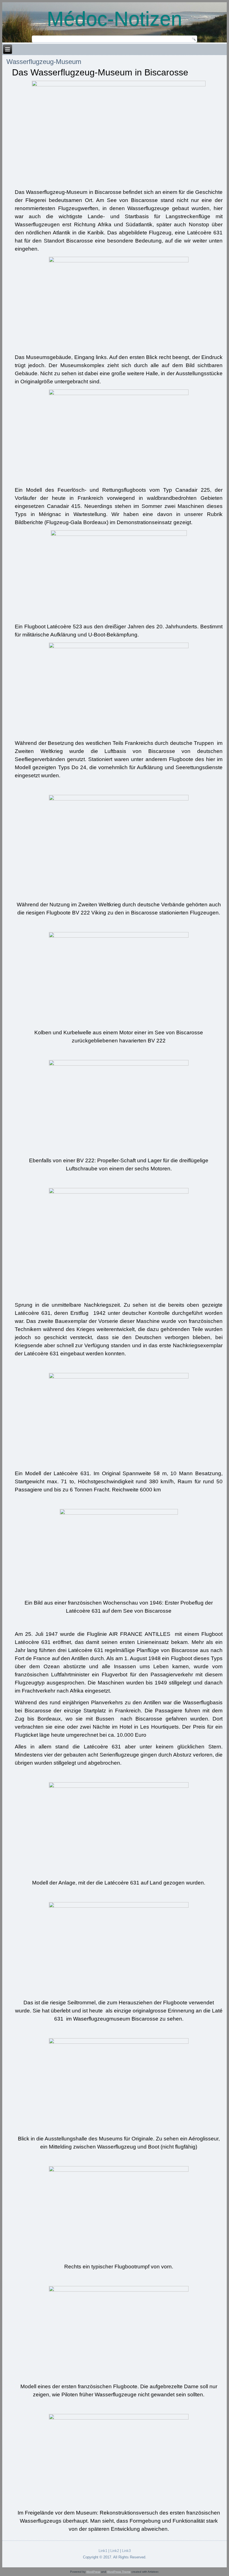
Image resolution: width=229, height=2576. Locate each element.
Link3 (126, 2551)
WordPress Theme (119, 2572)
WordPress (93, 2572)
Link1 (103, 2551)
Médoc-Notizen (115, 19)
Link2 (115, 2551)
